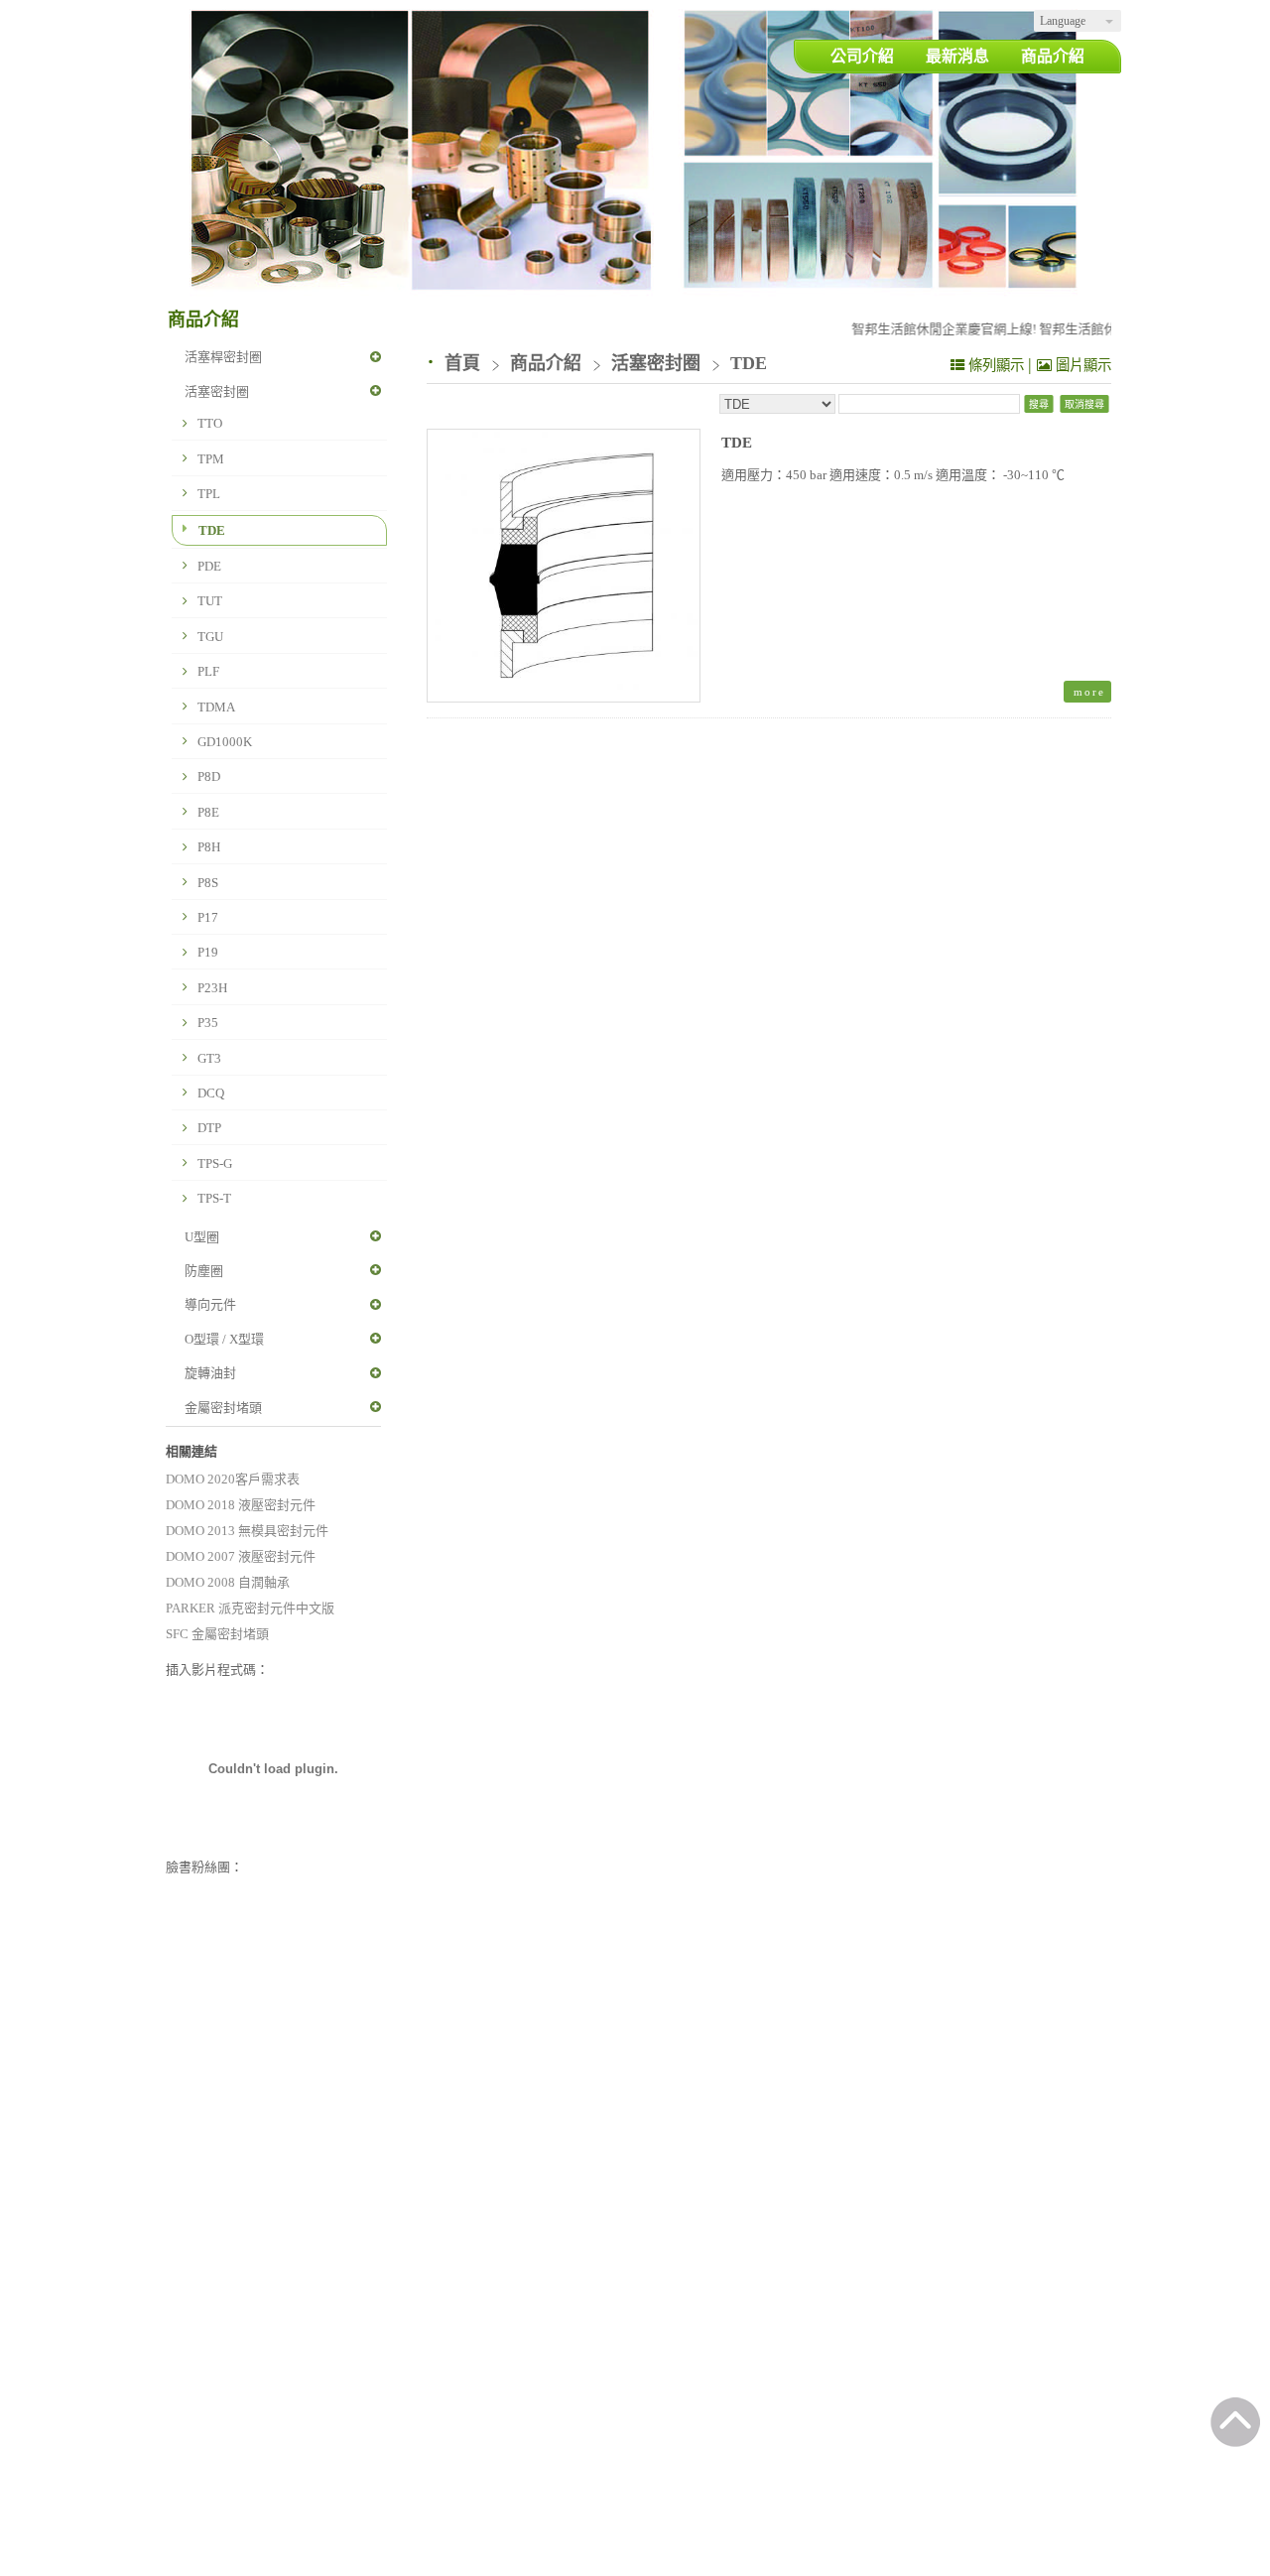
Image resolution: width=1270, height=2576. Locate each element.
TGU (210, 637)
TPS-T (214, 1198)
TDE (212, 530)
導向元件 (210, 1304)
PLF (208, 671)
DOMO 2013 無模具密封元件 (247, 1531)
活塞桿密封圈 (223, 357)
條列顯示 (996, 365)
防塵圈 (204, 1271)
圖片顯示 (1081, 365)
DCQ (211, 1093)
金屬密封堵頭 (223, 1408)
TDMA (216, 707)
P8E (208, 812)
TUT (210, 601)
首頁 (462, 363)
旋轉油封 (210, 1373)
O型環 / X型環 (224, 1339)
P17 (208, 917)
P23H (212, 988)
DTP (209, 1128)
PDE (209, 566)
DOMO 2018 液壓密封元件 (241, 1505)
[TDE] (564, 566)
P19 (208, 952)
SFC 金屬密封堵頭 (217, 1634)
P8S (208, 883)
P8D (209, 776)
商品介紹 (548, 363)
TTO (210, 423)
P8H (209, 847)
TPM (211, 459)
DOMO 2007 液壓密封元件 (241, 1556)
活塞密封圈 (217, 391)
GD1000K (225, 742)
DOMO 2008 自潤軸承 (228, 1582)
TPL (209, 494)
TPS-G (215, 1163)
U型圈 (202, 1237)
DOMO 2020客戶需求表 (233, 1479)
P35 (208, 1023)
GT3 (209, 1058)
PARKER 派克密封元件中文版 (250, 1608)
